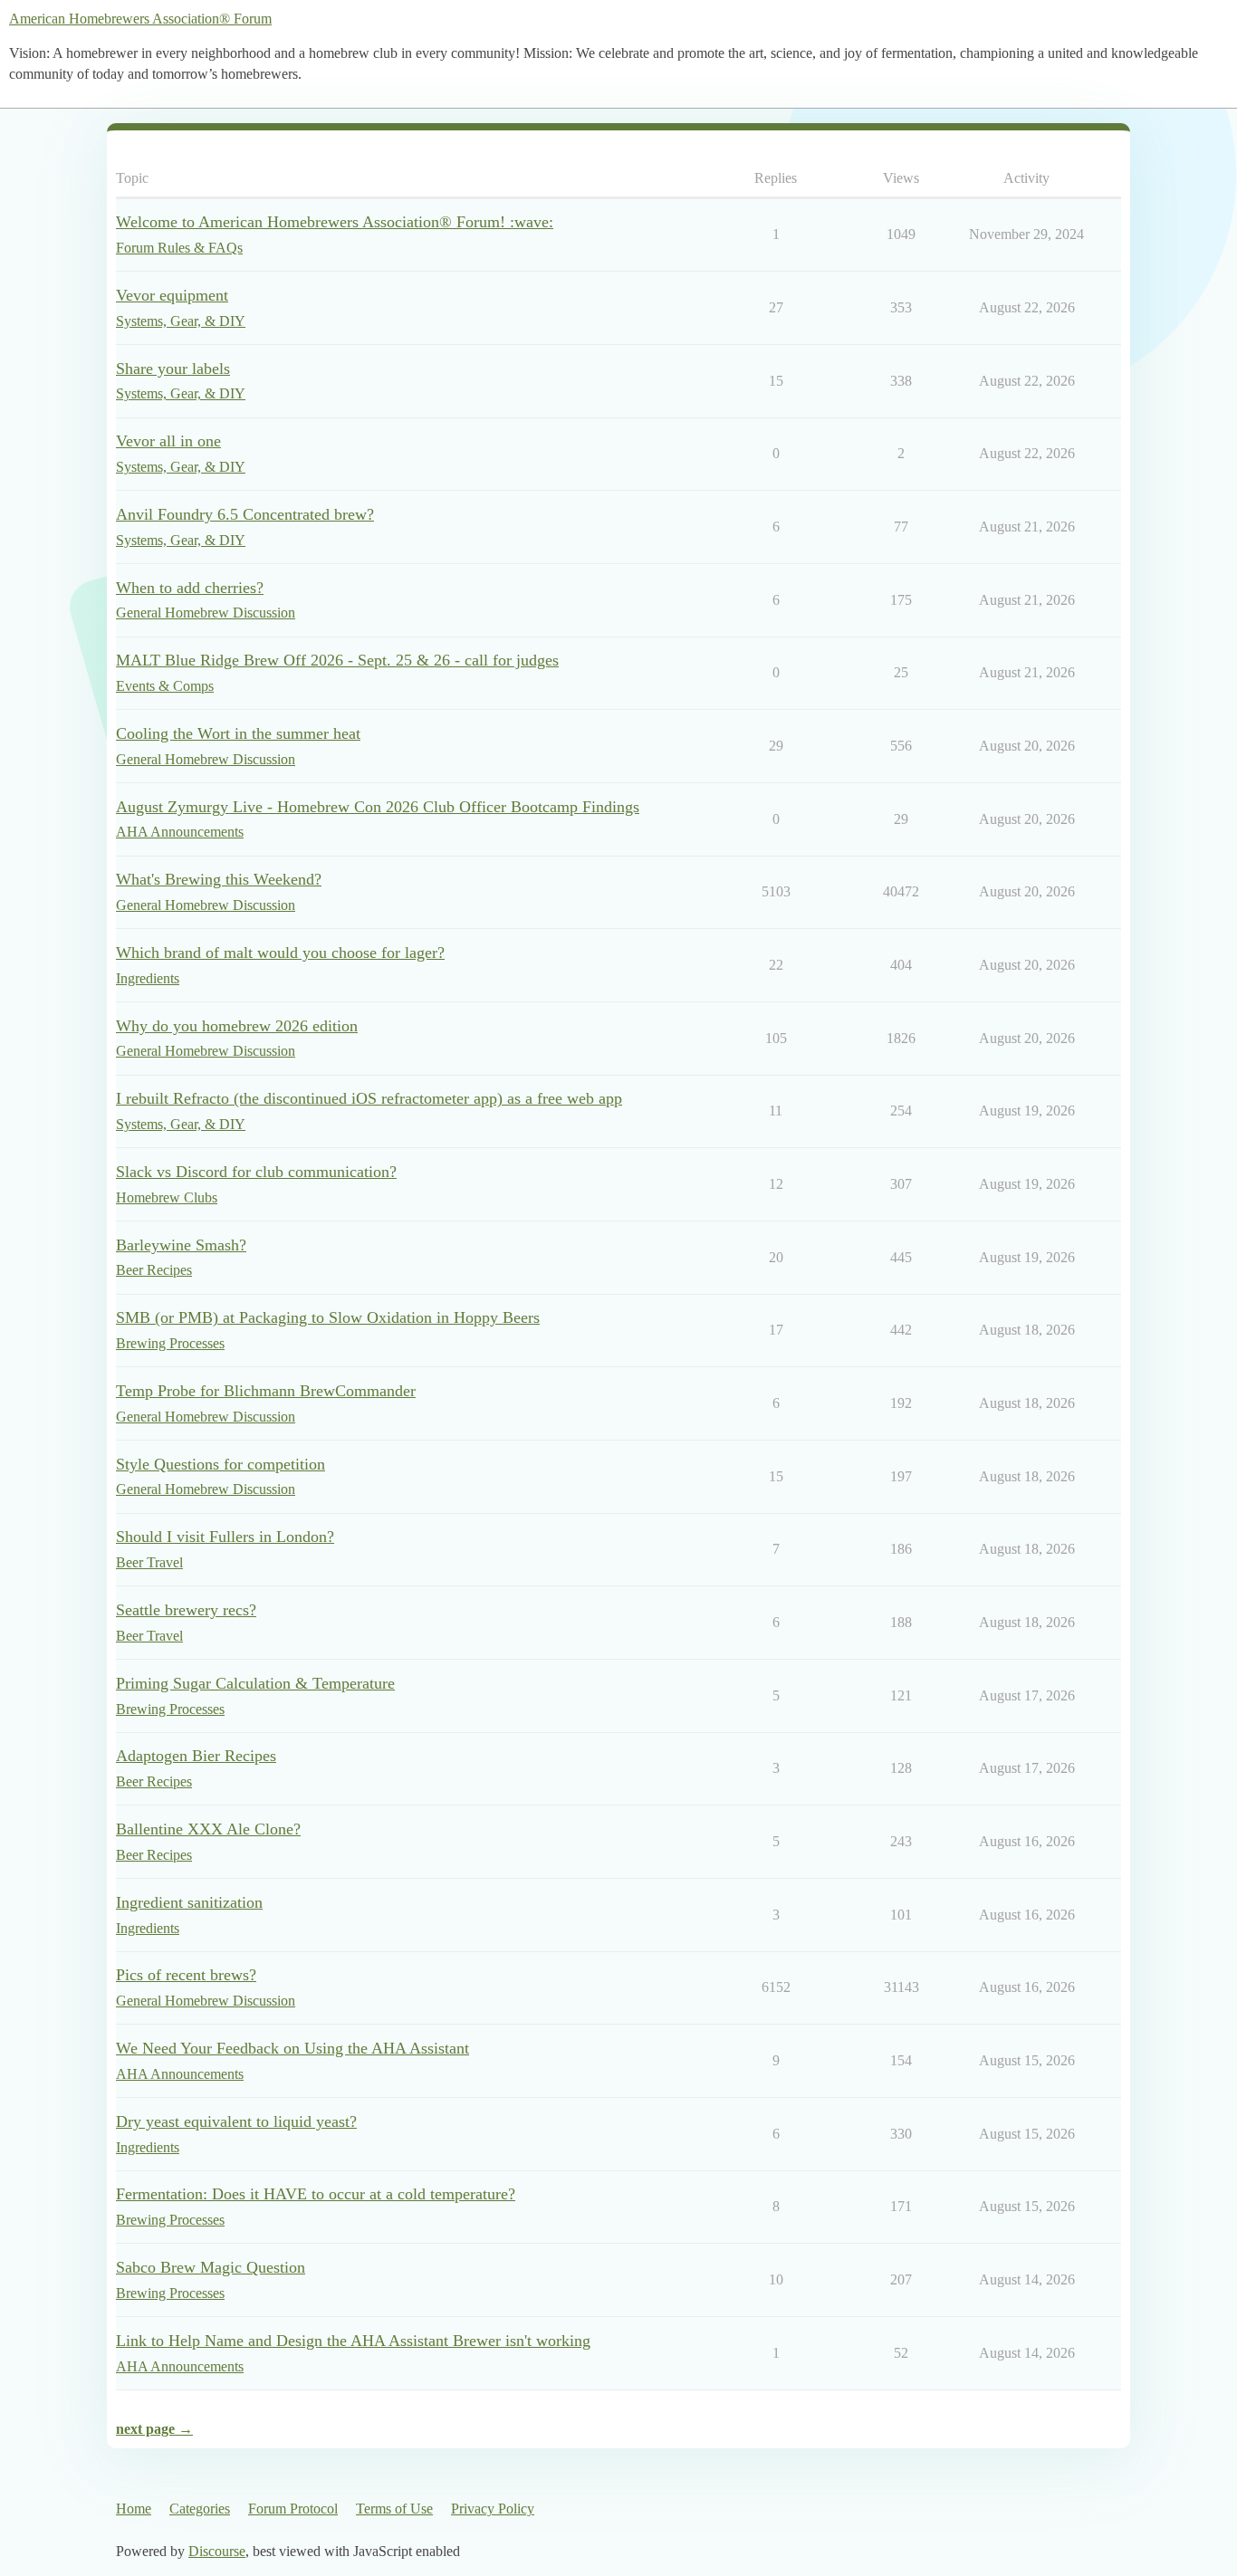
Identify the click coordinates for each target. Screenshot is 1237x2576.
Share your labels (173, 369)
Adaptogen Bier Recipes (196, 1756)
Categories (200, 2509)
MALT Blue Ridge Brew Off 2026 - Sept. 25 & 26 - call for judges (337, 660)
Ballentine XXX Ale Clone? (208, 1829)
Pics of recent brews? (186, 1975)
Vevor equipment (172, 295)
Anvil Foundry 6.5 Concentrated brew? (245, 514)
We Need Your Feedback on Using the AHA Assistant (292, 2048)
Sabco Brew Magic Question (211, 2267)
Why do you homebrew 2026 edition (237, 1026)
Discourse (217, 2551)
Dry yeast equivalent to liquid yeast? (236, 2121)
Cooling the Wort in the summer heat (238, 733)
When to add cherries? (190, 588)
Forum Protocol (293, 2509)
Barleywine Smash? (181, 1245)
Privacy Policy (493, 2509)
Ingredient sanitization (189, 1902)
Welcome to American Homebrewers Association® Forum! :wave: (335, 222)
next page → (154, 2429)
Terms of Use (394, 2509)
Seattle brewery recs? (186, 1610)
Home (134, 2509)
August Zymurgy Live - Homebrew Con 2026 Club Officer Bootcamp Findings (378, 807)
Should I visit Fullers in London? (225, 1537)
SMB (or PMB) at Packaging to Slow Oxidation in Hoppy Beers (328, 1317)
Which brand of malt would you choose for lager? (280, 953)
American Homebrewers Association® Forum (140, 19)
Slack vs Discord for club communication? (256, 1172)
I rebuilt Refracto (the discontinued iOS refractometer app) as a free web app (369, 1098)
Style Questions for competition (221, 1464)
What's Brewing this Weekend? (219, 879)
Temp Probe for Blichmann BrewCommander (266, 1391)
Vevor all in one (168, 441)
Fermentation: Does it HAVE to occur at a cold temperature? (316, 2194)
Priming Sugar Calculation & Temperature (255, 1683)
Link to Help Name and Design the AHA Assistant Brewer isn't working (353, 2341)
